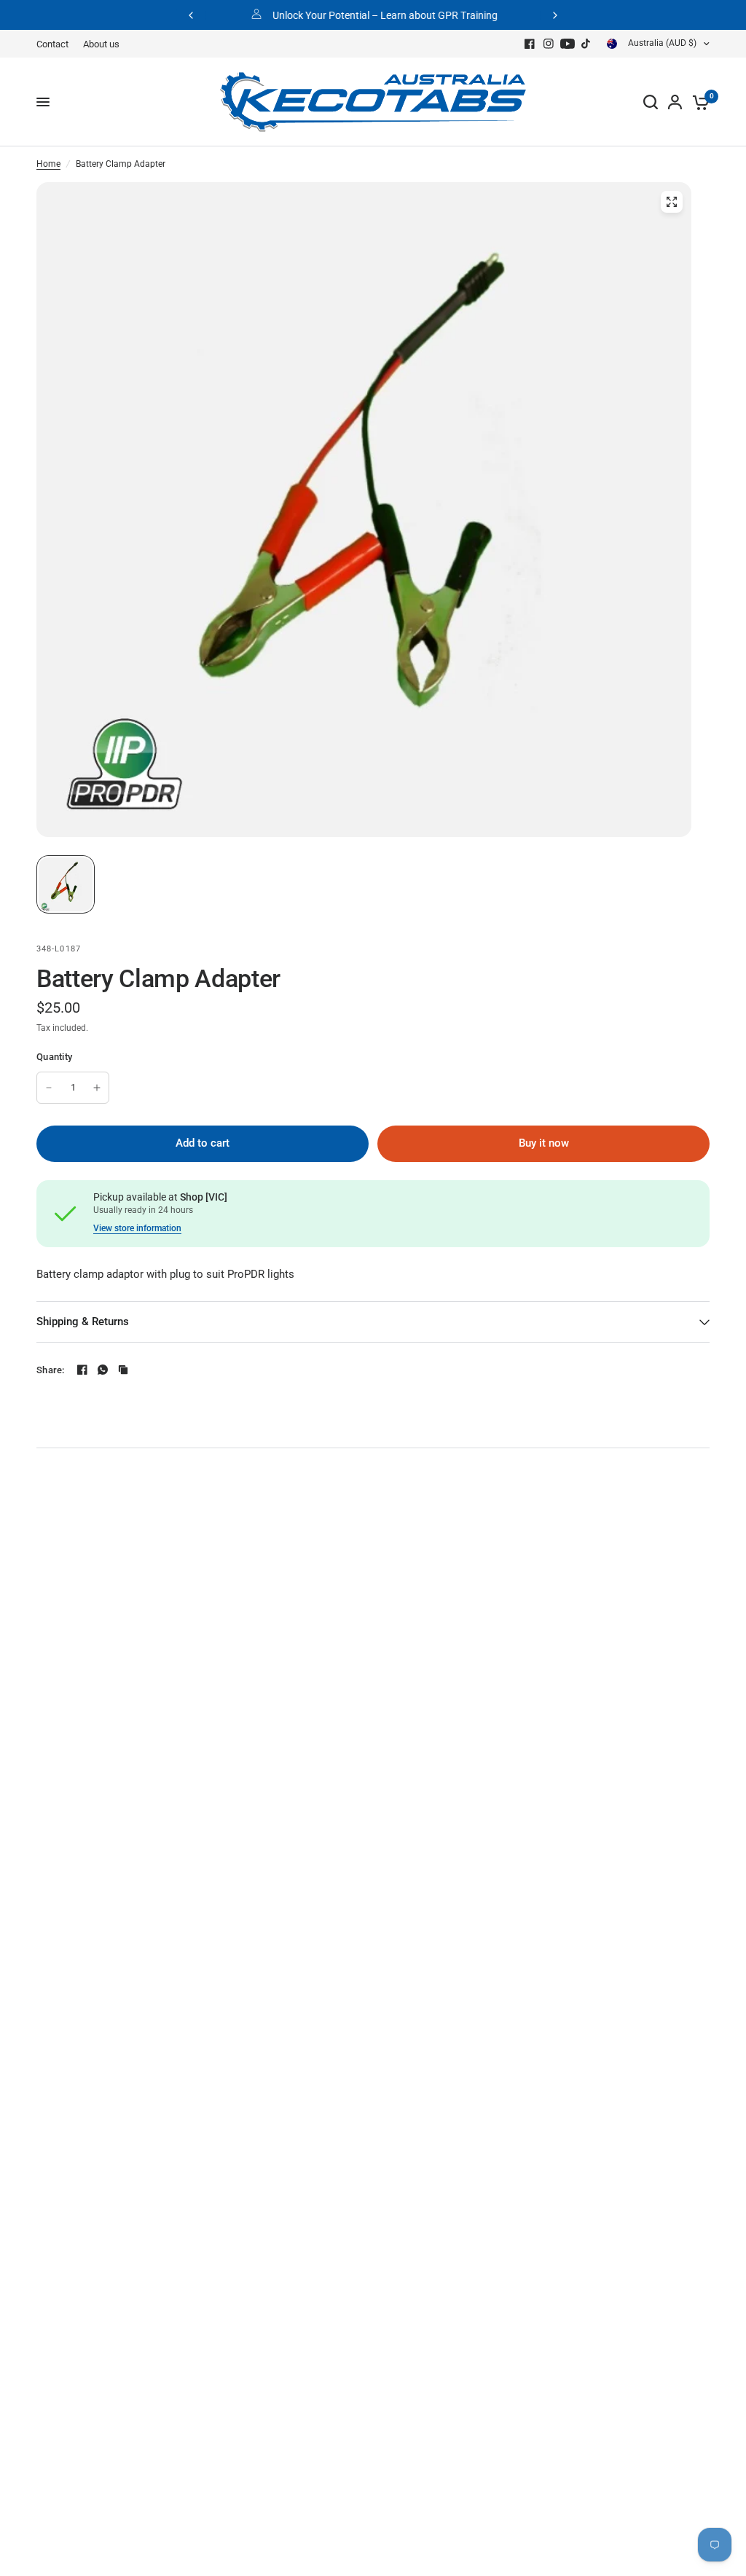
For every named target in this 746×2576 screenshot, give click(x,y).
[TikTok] (586, 44)
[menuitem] (56, 44)
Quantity (54, 1057)
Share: (51, 1370)
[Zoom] (672, 202)
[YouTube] (568, 44)
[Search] (651, 102)
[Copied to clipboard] (123, 1370)
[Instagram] (549, 44)
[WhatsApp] (103, 1370)
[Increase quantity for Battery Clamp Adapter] (97, 1088)
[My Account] (675, 102)
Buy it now (544, 1143)
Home (48, 164)
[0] (698, 102)
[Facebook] (530, 44)
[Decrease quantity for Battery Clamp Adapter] (49, 1088)
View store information (137, 1228)
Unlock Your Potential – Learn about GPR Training (385, 15)
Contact (52, 44)
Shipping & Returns (83, 1322)
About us (101, 44)
